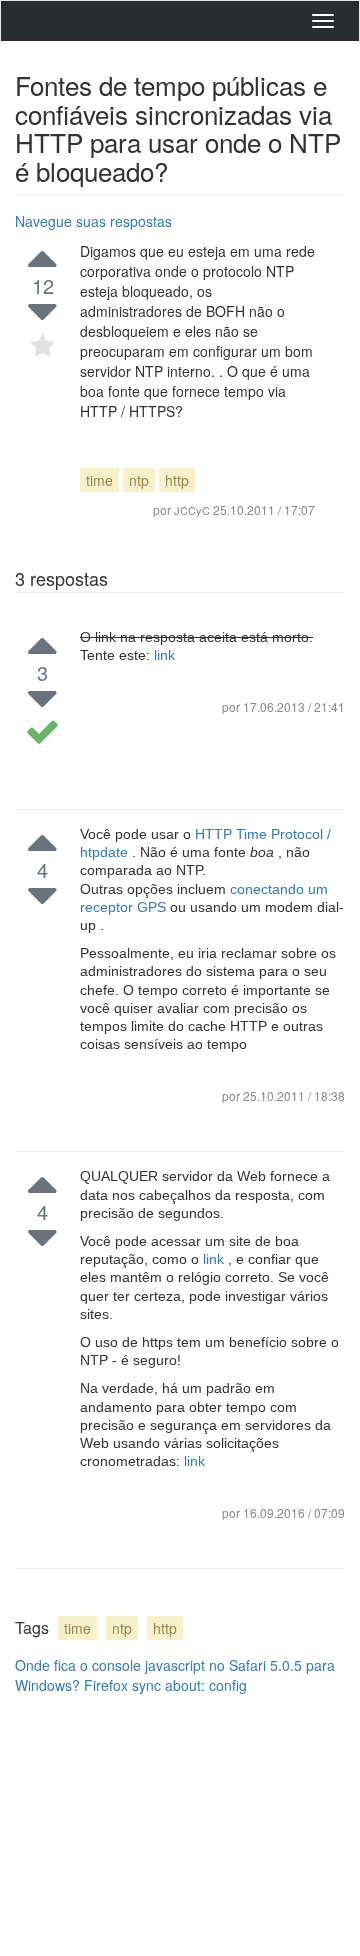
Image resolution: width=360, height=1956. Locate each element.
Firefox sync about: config (165, 1685)
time (99, 480)
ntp (139, 480)
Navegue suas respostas (93, 221)
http (177, 480)
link (164, 655)
